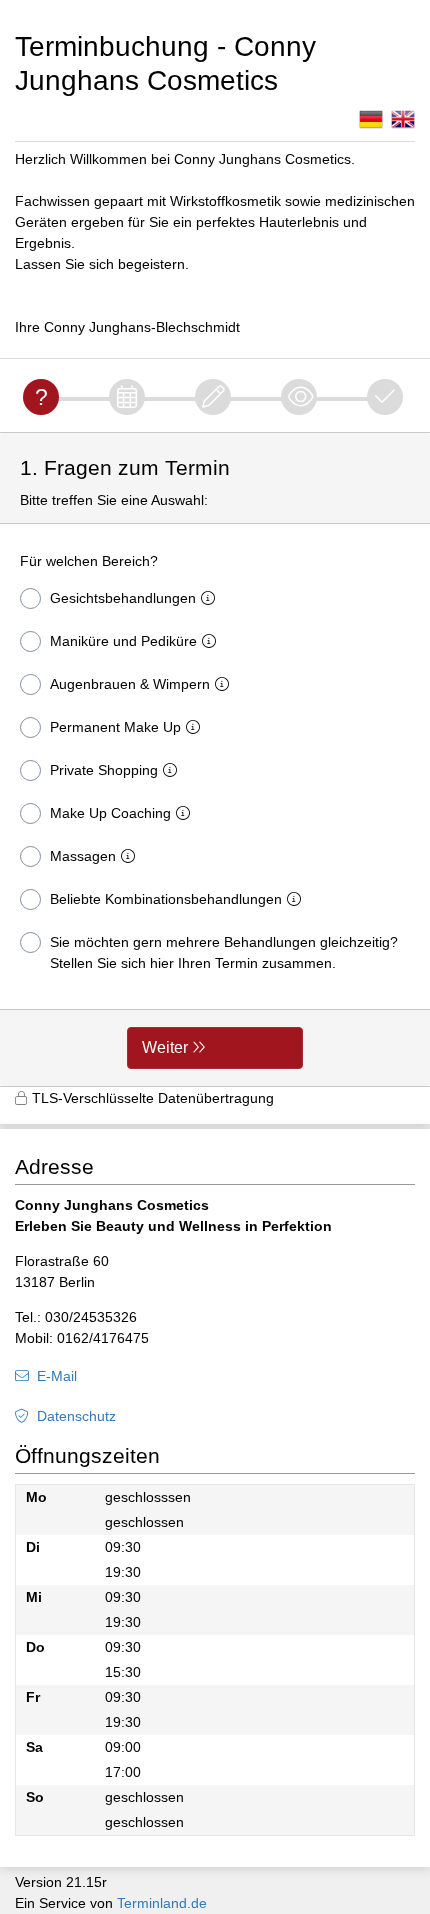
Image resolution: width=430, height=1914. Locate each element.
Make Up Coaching (110, 813)
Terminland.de (162, 1903)
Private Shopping (104, 770)
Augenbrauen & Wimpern (130, 684)
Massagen (83, 856)
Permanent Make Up (115, 727)
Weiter (165, 1047)
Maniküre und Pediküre (123, 641)
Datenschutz (76, 1416)
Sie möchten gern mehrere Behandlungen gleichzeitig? (224, 952)
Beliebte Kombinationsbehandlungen (166, 899)
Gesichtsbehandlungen (123, 598)
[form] (215, 759)
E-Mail (57, 1376)
